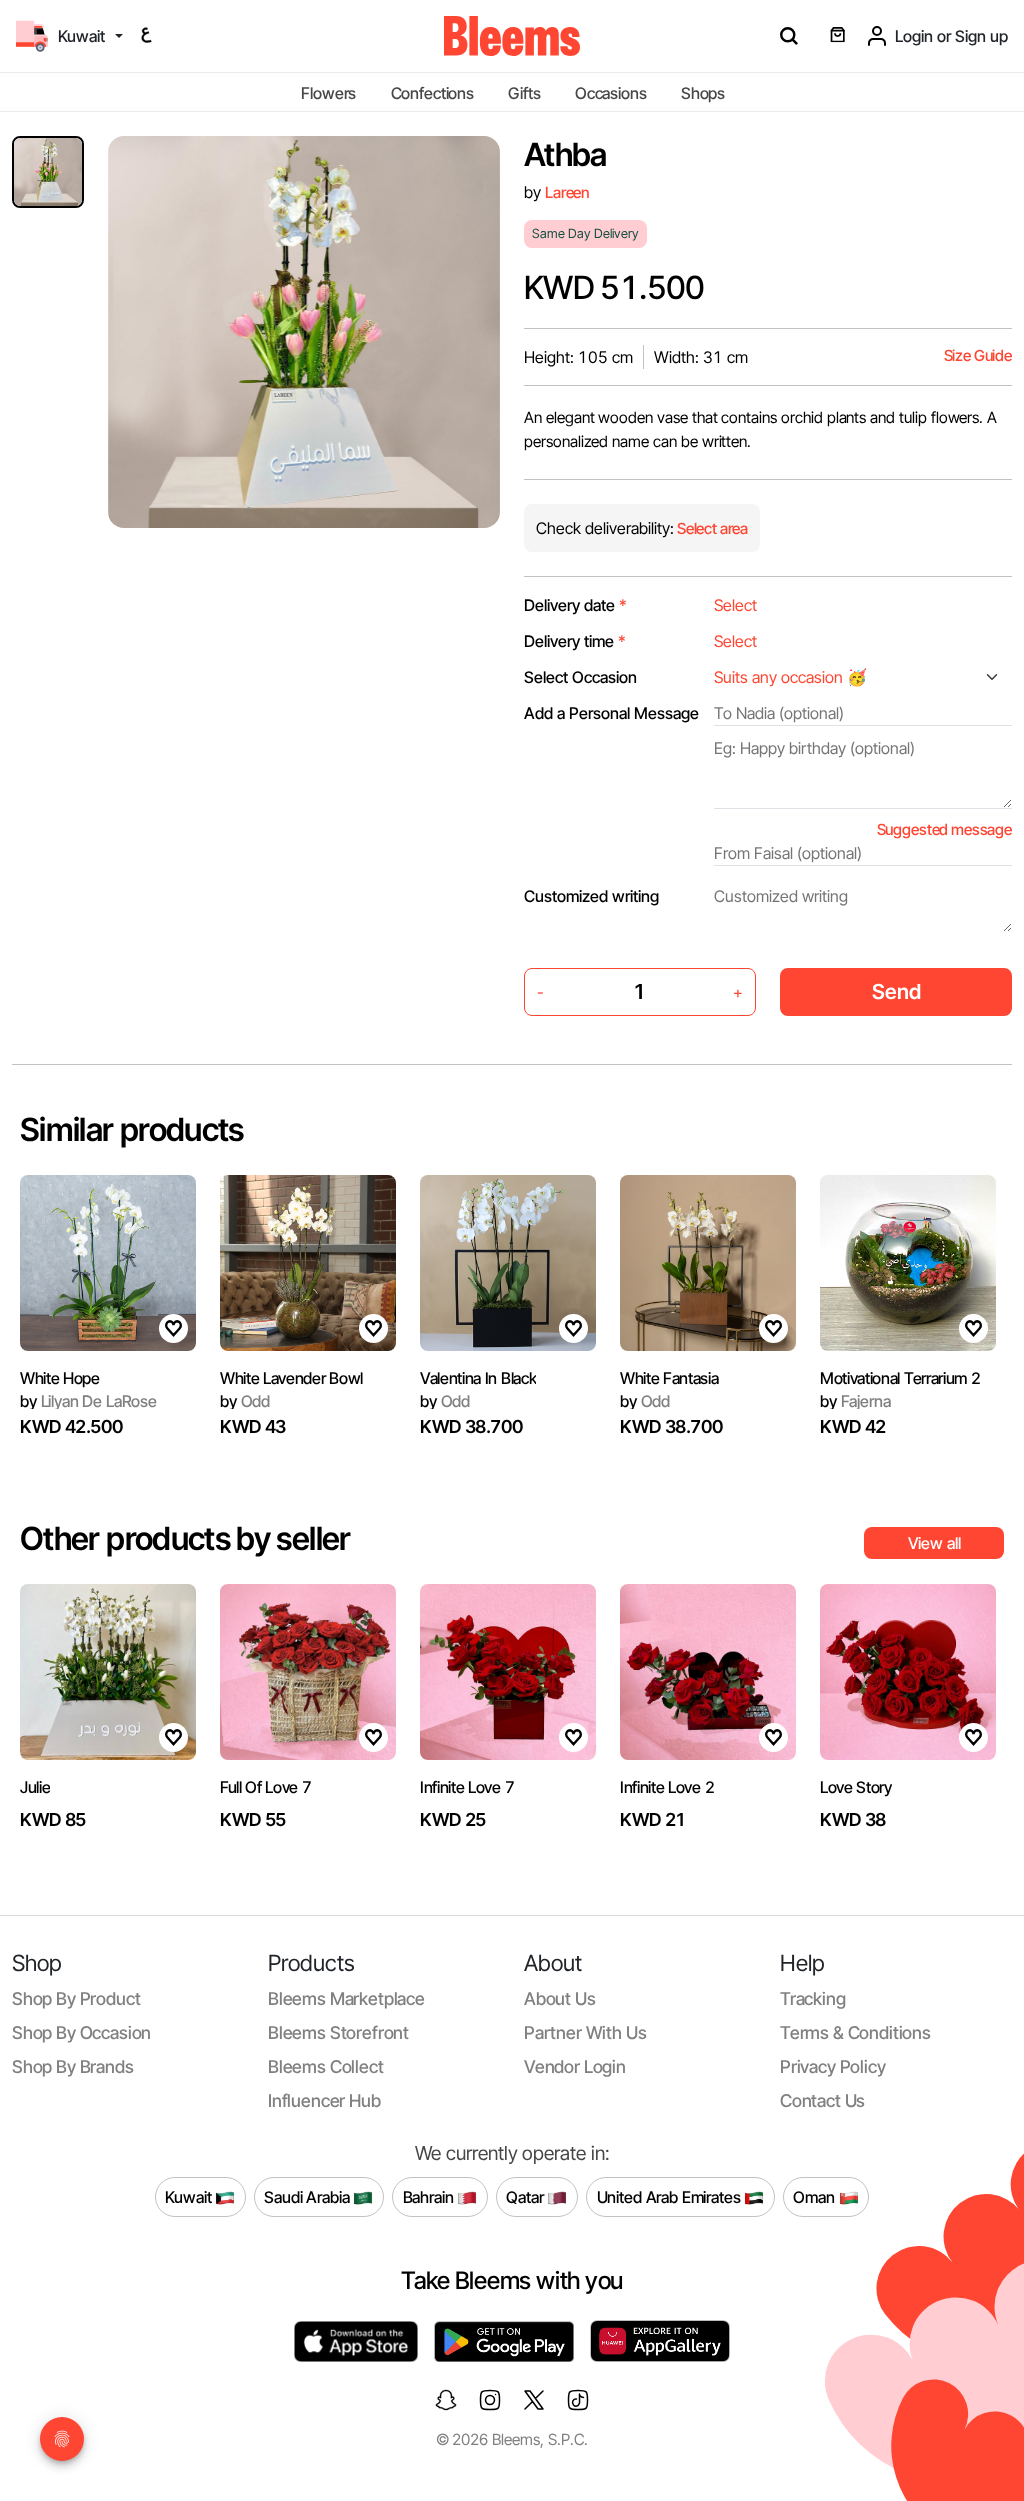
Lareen (567, 192)
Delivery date (575, 605)
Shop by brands (73, 2066)
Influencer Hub (324, 2100)
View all (934, 1543)
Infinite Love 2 (667, 1787)
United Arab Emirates (671, 2196)
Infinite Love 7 (467, 1787)
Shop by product (76, 1998)
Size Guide (978, 355)
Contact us (822, 2100)
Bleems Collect (326, 2066)
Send (896, 991)
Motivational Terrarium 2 (900, 1378)
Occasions (611, 93)
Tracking (813, 1998)
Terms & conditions (855, 2032)
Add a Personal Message (611, 713)
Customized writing (591, 896)
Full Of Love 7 (266, 1787)
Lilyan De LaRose (88, 1401)
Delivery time (575, 641)
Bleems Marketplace (346, 1998)
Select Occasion (580, 677)
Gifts (524, 93)
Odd (245, 1401)
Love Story (856, 1787)
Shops (703, 93)
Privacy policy (833, 2066)
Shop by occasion (81, 2032)
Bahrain (430, 2196)
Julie (35, 1787)
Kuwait (190, 2196)
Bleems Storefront (338, 2032)
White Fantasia (669, 1378)
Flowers (328, 93)
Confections (432, 93)
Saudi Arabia (308, 2196)
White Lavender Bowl (291, 1378)
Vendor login (575, 2066)
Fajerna (855, 1401)
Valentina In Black (478, 1378)
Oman (815, 2196)
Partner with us (585, 2032)
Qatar (526, 2196)
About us (560, 1998)
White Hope (60, 1378)
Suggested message (944, 829)
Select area (711, 528)
